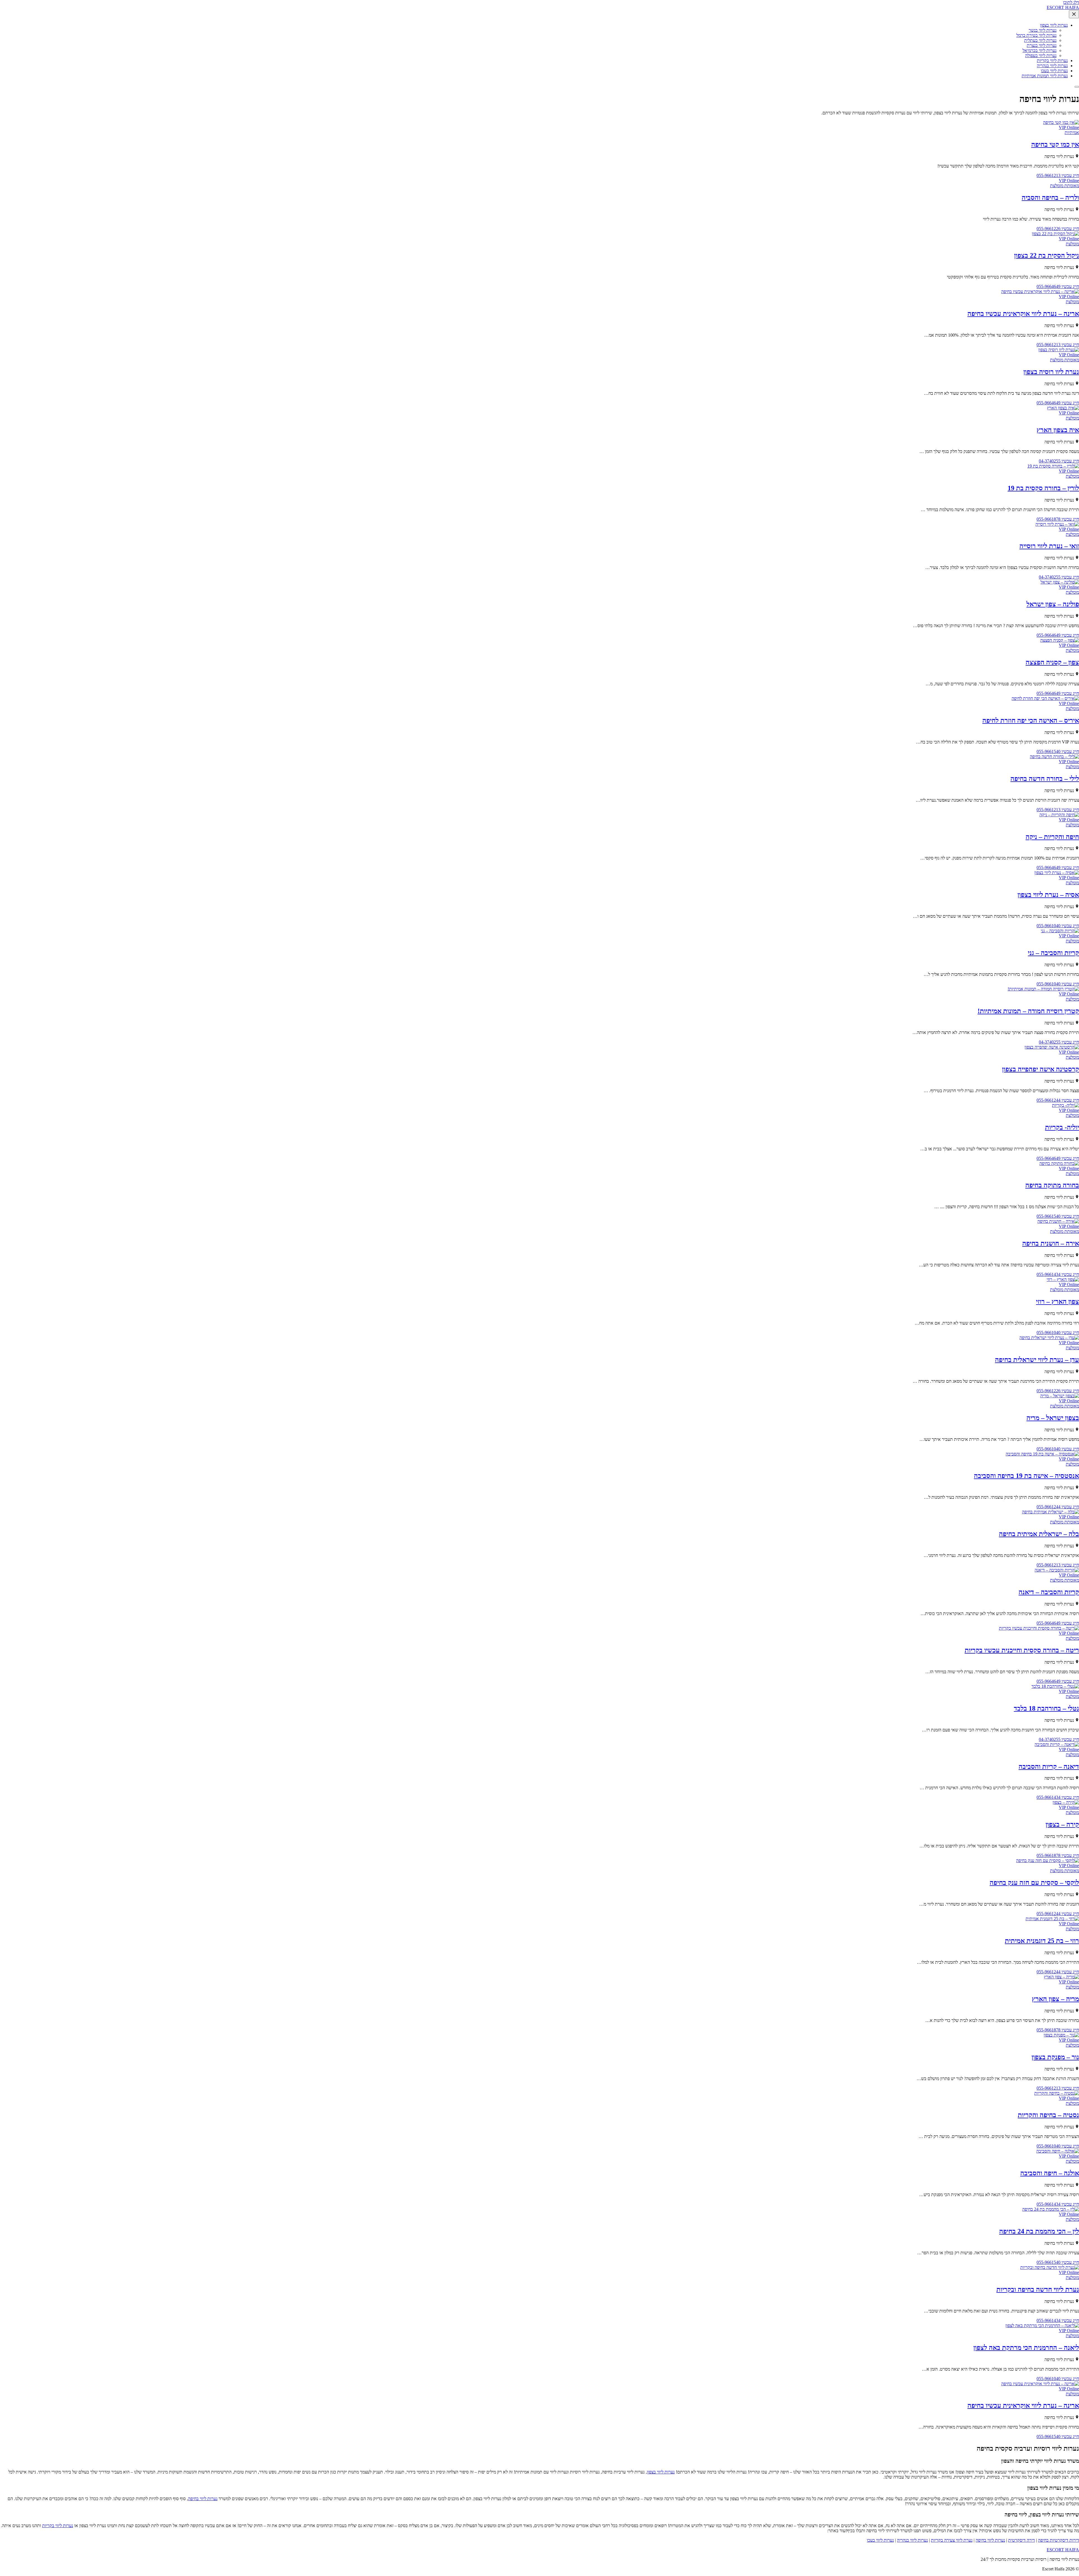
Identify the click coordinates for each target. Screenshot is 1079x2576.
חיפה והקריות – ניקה (1052, 837)
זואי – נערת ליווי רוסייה (1049, 546)
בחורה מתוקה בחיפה (1052, 1185)
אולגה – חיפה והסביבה (1050, 2173)
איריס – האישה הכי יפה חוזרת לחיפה (1031, 720)
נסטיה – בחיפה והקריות (1048, 2115)
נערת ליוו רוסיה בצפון (1051, 372)
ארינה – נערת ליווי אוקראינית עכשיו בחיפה (1023, 314)
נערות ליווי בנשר (1043, 30)
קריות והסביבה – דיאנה (1049, 1592)
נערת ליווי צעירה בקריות (952, 2540)
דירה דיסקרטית (1022, 2540)
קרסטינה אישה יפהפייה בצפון (1041, 1069)
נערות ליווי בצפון (1054, 25)
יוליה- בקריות (1062, 1127)
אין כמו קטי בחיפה (1055, 144)
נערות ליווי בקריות (1052, 61)
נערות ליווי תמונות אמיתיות (1045, 76)
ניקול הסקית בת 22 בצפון (1047, 255)
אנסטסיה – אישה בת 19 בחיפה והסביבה (1026, 1476)
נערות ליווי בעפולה (1041, 55)
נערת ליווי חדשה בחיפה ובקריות (1038, 2289)
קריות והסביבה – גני (1053, 953)
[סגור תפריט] (1074, 14)
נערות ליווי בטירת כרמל (1036, 35)
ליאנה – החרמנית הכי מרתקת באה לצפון (1026, 2348)
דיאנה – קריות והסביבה (1049, 1767)
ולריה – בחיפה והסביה (1050, 198)
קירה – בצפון (1062, 1824)
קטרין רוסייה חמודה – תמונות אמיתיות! (1028, 1011)
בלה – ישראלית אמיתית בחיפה (1039, 1534)
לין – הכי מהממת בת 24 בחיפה (1039, 2231)
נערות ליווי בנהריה (1052, 66)
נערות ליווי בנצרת (1042, 45)
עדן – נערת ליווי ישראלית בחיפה (1037, 1360)
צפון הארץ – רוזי (1058, 1301)
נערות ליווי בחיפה (203, 2499)
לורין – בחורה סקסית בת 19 (1043, 488)
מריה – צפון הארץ (1055, 1999)
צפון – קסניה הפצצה (1052, 662)
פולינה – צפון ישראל (1053, 604)
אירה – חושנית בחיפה (1051, 1243)
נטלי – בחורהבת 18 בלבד (1046, 1708)
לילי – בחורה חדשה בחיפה (1045, 779)
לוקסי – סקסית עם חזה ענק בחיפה (1034, 1883)
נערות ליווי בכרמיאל (1040, 50)
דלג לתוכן (1071, 2)
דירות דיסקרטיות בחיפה (1058, 2540)
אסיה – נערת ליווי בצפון (1048, 895)
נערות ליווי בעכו (1054, 71)
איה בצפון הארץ (1058, 430)
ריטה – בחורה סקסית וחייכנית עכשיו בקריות (1022, 1650)
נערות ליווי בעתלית (1040, 40)
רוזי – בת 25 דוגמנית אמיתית (1042, 1941)
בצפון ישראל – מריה (1053, 1418)
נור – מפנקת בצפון (1055, 2057)
